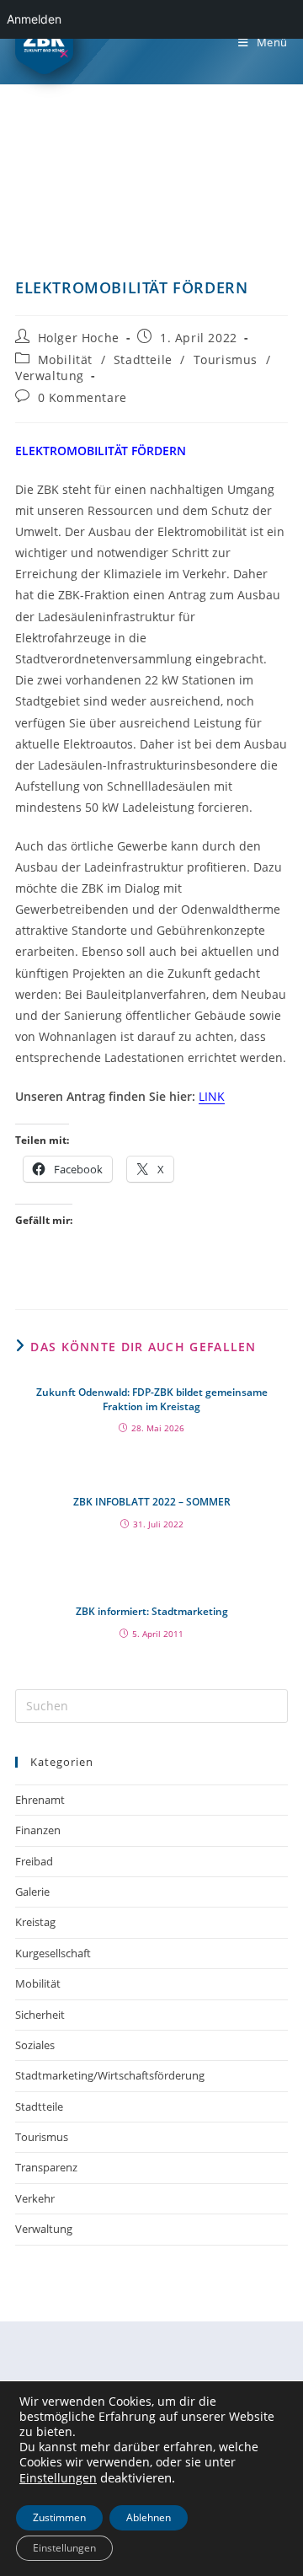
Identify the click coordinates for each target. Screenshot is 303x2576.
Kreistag (35, 1922)
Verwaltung (50, 376)
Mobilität (65, 360)
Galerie (32, 1892)
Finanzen (38, 1830)
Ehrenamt (40, 1800)
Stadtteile (143, 360)
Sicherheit (40, 2015)
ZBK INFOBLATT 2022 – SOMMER (152, 1502)
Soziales (35, 2045)
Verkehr (35, 2198)
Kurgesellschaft (53, 1953)
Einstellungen (58, 2478)
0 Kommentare (82, 397)
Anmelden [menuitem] (34, 19)
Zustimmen (59, 2517)
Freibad (34, 1861)
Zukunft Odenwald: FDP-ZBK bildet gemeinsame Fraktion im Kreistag (152, 1400)
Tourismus (226, 360)
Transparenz (46, 2167)
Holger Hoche (79, 338)
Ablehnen (149, 2517)
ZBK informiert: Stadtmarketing (152, 1612)
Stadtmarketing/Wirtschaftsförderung (110, 2075)
